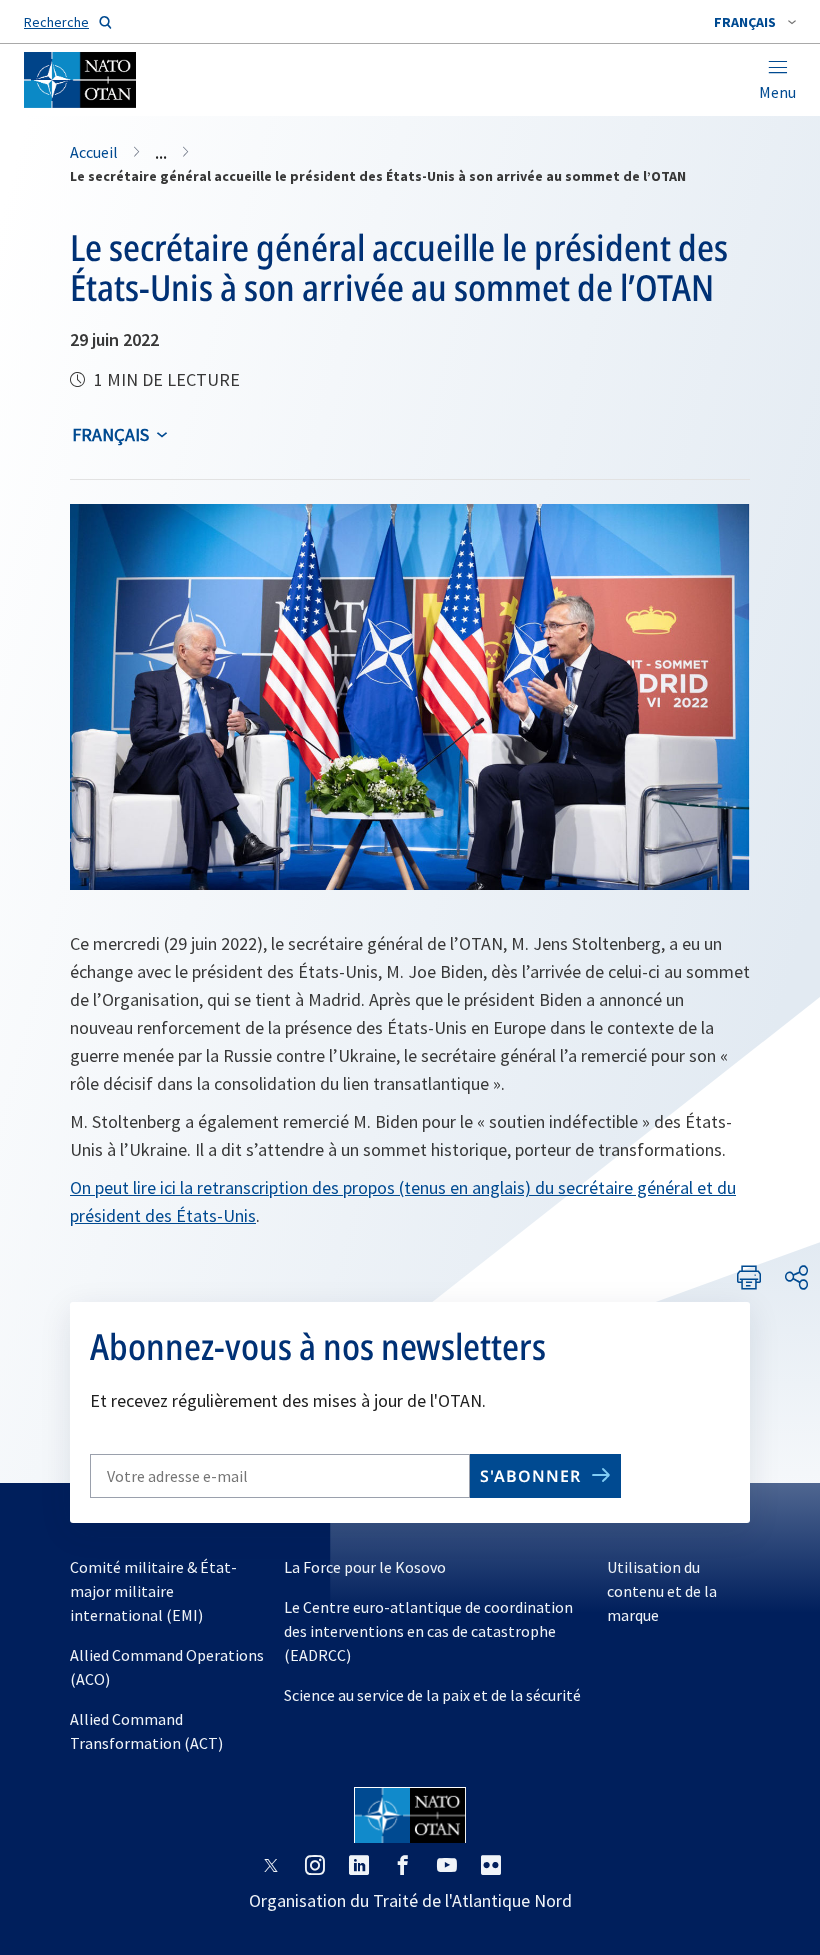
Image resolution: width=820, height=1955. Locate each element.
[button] (755, 22)
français (110, 434)
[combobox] (755, 22)
